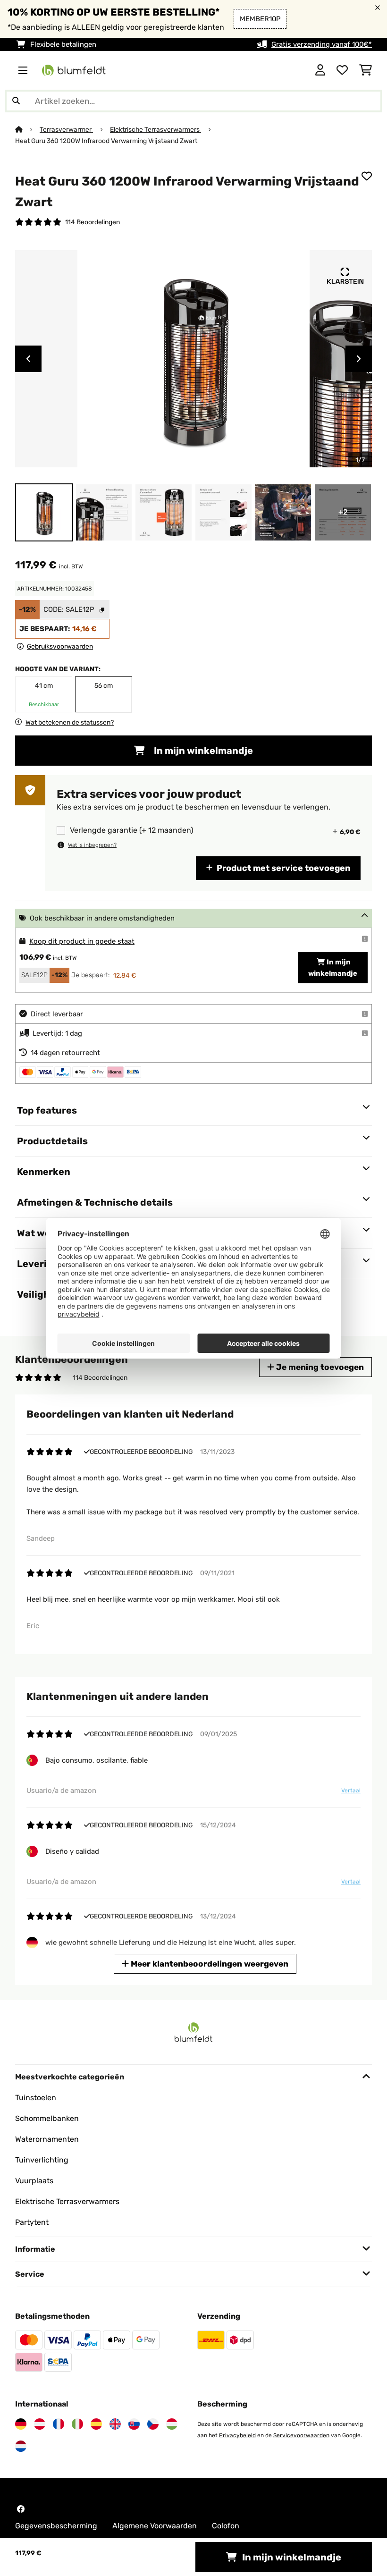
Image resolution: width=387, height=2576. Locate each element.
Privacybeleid (237, 2435)
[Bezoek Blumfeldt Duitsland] (21, 2424)
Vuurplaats (34, 2181)
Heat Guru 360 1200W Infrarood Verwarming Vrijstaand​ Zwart (106, 141)
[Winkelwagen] (366, 70)
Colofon (226, 2526)
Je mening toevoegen (319, 1367)
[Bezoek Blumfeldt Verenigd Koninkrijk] (115, 2424)
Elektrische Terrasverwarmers (156, 129)
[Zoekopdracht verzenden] (16, 101)
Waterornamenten (47, 2139)
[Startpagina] (27, 129)
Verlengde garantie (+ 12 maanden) (131, 830)
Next (359, 359)
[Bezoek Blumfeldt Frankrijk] (59, 2424)
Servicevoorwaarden (301, 2435)
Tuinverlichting (42, 2160)
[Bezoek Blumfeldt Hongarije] (172, 2424)
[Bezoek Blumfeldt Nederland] (21, 2446)
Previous (28, 359)
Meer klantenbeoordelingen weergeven (209, 1964)
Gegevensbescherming (56, 2526)
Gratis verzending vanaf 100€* (322, 44)
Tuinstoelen (36, 2098)
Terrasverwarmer (66, 129)
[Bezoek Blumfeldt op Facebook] (21, 2509)
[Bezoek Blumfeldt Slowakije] (134, 2424)
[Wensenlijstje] (342, 70)
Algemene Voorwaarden (155, 2526)
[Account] (320, 70)
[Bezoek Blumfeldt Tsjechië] (153, 2424)
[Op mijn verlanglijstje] (367, 176)
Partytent (32, 2222)
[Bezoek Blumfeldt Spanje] (96, 2424)
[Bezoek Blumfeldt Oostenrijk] (40, 2424)
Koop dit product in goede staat (82, 941)
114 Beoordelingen (93, 222)
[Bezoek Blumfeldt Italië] (77, 2424)
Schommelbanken (47, 2118)
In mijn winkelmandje (202, 751)
